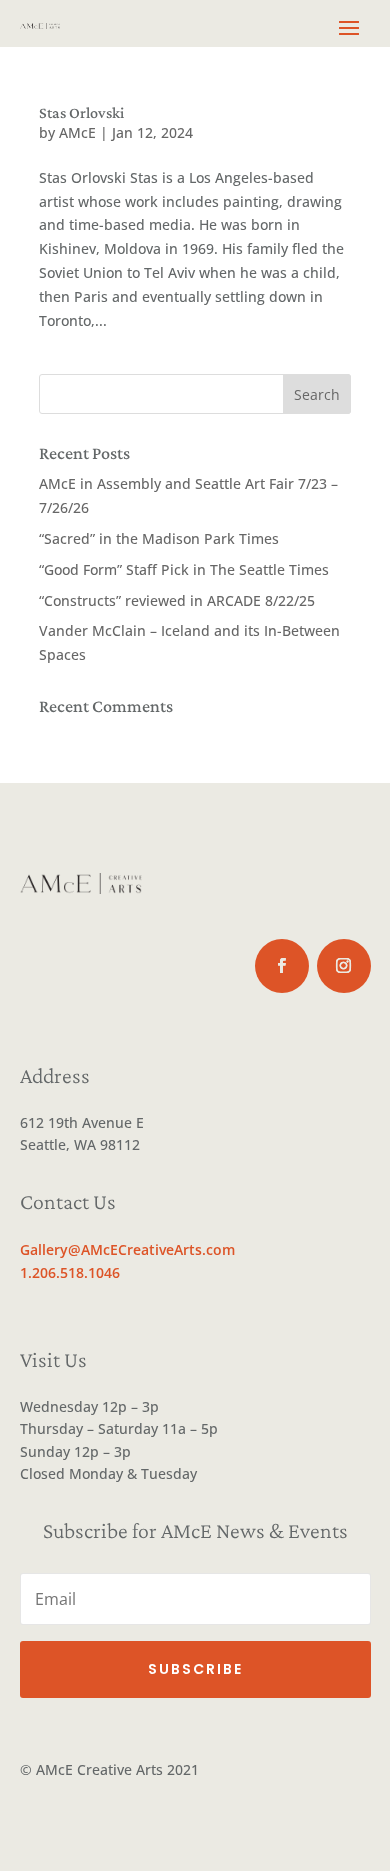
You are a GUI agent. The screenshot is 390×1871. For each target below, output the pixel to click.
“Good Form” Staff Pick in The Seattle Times (184, 569)
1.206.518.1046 (70, 1272)
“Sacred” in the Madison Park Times (159, 538)
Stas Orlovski (81, 112)
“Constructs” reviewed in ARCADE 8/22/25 (177, 600)
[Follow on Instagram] (344, 966)
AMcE (77, 132)
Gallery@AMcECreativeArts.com (127, 1249)
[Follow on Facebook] (282, 966)
